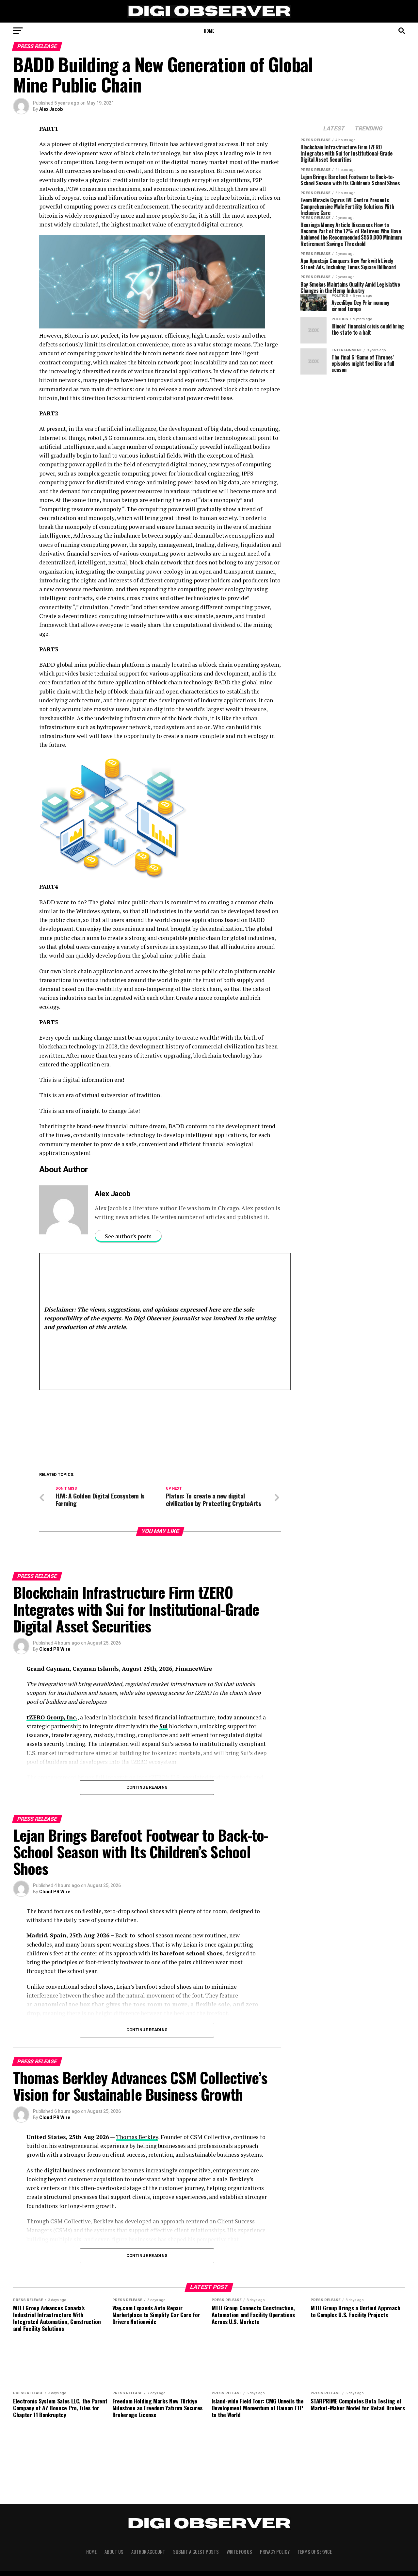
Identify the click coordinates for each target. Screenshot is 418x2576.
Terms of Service (315, 2552)
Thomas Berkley (137, 2137)
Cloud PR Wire (55, 1649)
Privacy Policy (275, 2552)
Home (209, 31)
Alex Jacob (51, 109)
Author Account (148, 2552)
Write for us (239, 2552)
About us (114, 2552)
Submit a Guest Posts (196, 2552)
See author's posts (128, 1236)
